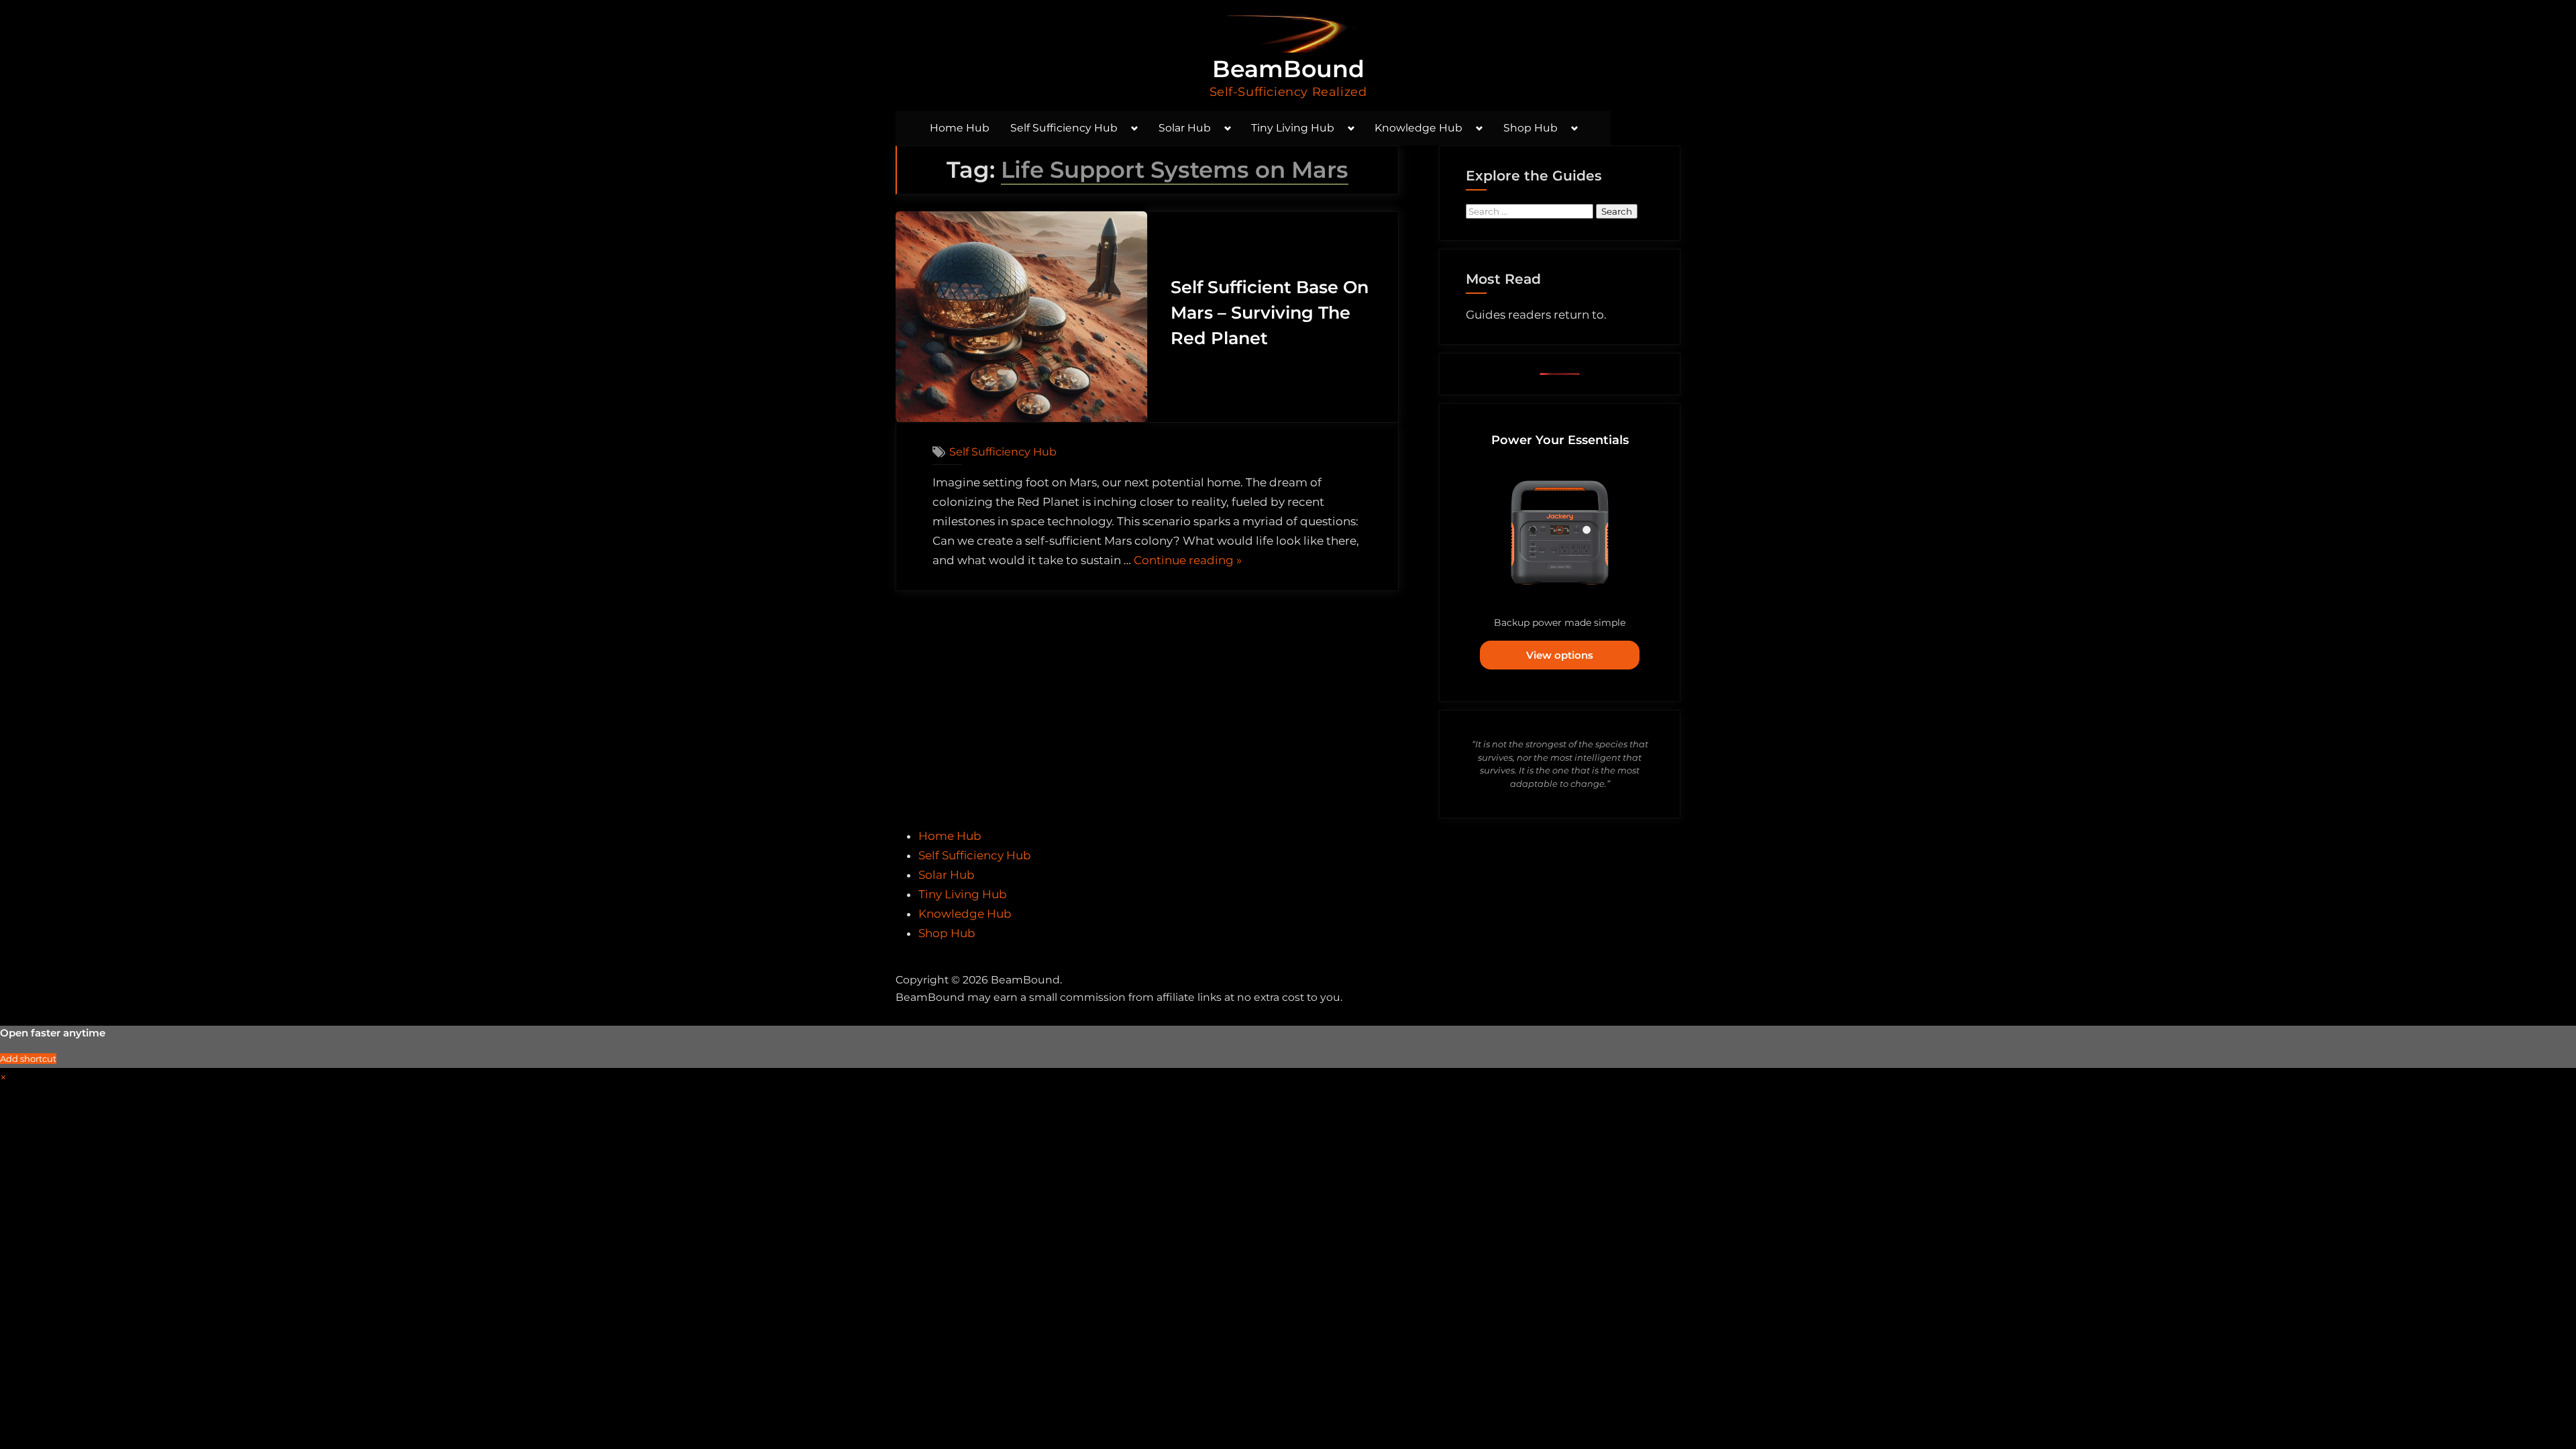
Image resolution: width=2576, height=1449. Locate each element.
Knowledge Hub (1418, 128)
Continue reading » (1188, 562)
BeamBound (1288, 69)
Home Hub (960, 128)
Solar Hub (1185, 128)
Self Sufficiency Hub (1064, 128)
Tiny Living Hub (1293, 128)
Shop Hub (1531, 128)
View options (1560, 655)
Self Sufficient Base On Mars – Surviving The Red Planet (1270, 313)
